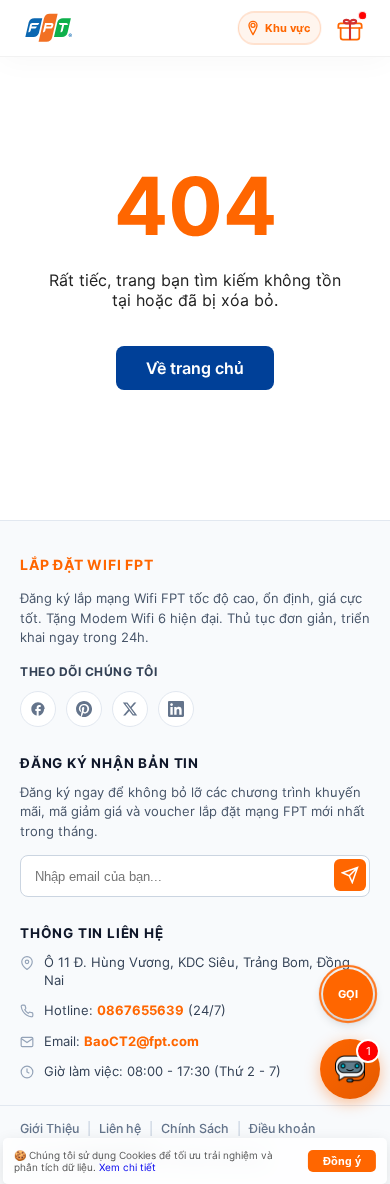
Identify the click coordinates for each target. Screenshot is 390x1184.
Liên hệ (120, 1128)
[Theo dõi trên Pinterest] (84, 709)
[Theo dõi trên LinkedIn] (176, 709)
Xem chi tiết (127, 1167)
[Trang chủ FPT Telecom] (48, 28)
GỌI (348, 994)
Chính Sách (195, 1128)
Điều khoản (282, 1128)
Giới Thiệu (49, 1128)
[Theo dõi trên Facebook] (38, 709)
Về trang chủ (195, 368)
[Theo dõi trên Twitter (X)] (130, 709)
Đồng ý (342, 1161)
